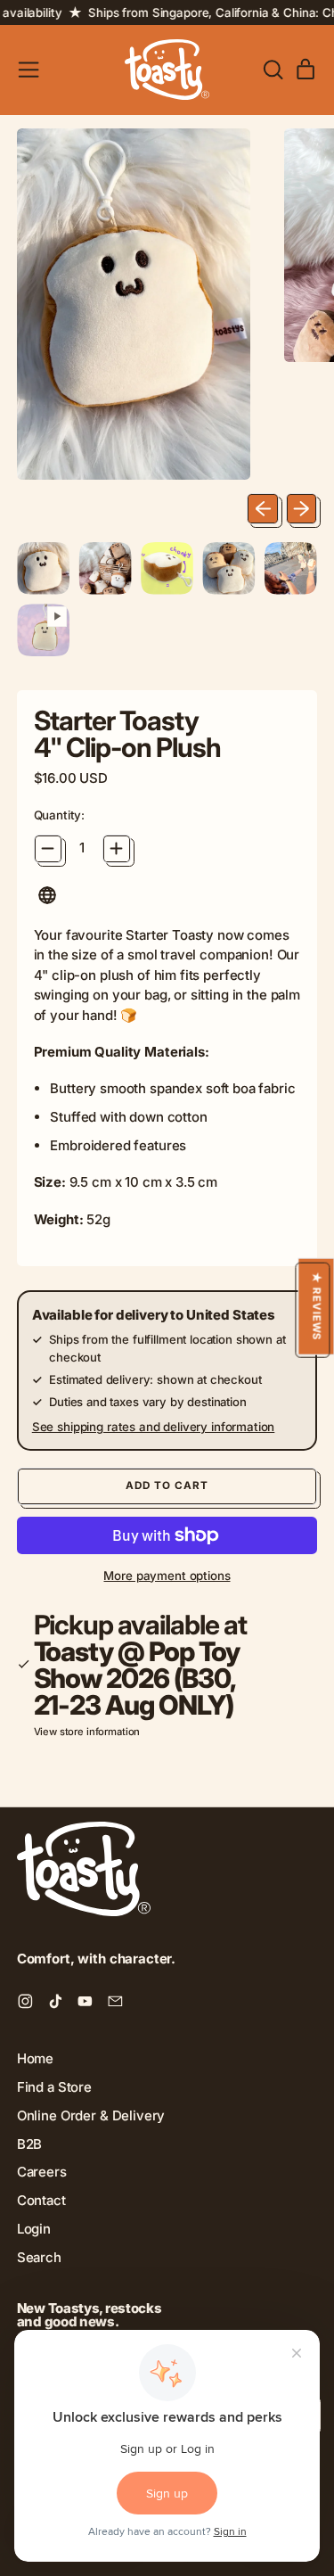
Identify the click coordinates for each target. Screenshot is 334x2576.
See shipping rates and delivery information (154, 1427)
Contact (41, 2200)
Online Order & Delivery (91, 2115)
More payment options (167, 1576)
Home (35, 2058)
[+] (117, 849)
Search (39, 2257)
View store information (87, 1732)
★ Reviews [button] (316, 1306)
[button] (44, 568)
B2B (30, 2144)
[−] (48, 849)
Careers (42, 2172)
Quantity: (60, 815)
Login (34, 2229)
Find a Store (54, 2087)
